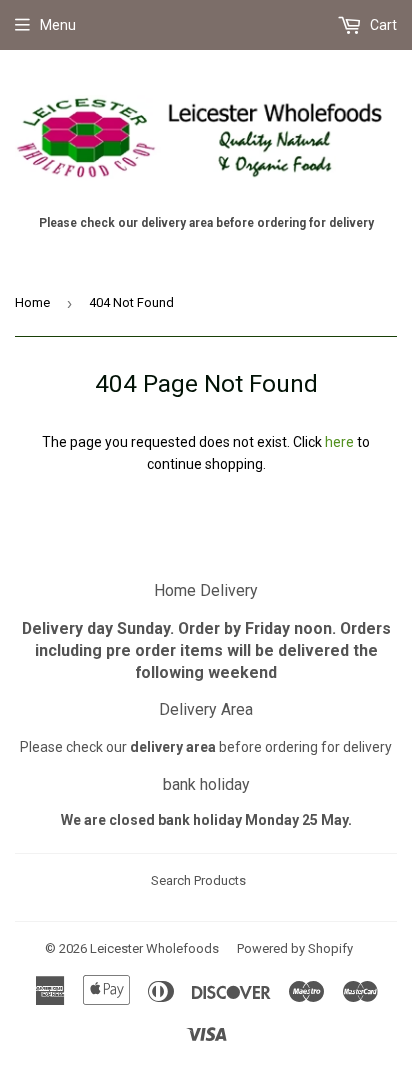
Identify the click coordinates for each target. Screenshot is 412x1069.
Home (32, 302)
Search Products (198, 880)
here (339, 442)
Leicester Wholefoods (154, 948)
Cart (382, 25)
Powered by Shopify (295, 948)
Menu (58, 25)
